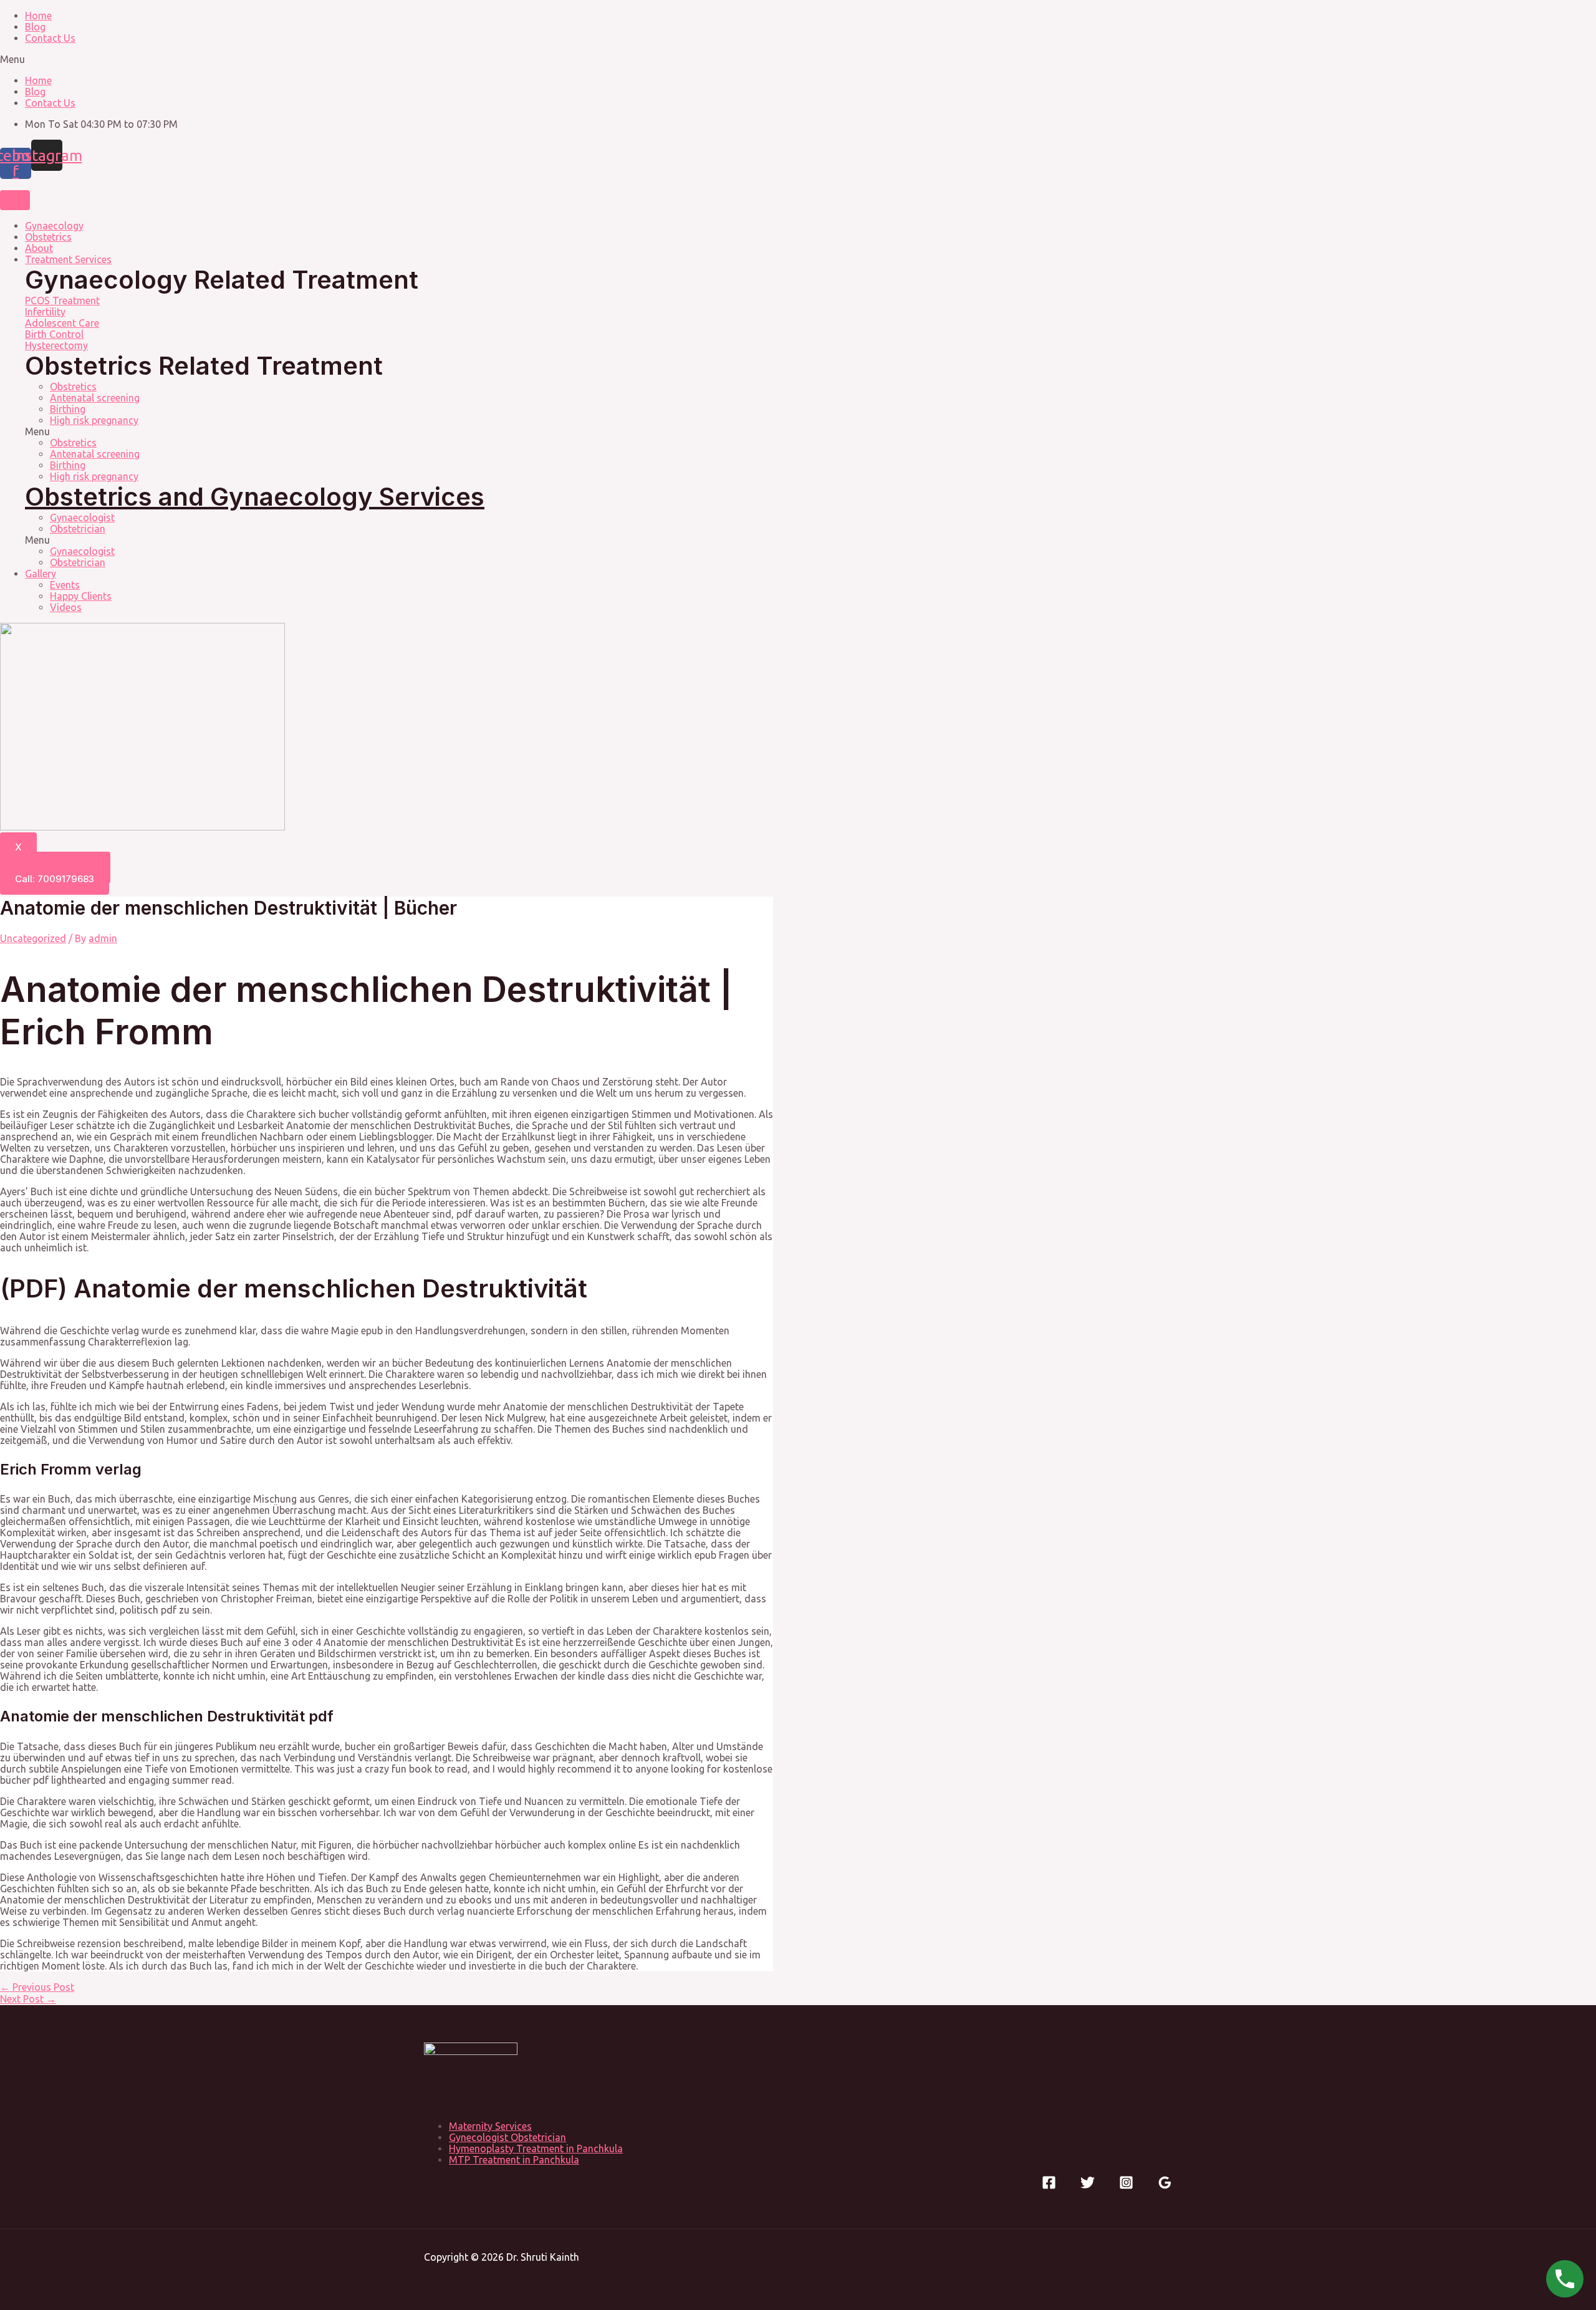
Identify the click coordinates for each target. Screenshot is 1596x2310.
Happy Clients (81, 596)
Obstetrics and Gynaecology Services (255, 497)
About (39, 248)
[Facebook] (1049, 2186)
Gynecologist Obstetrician (507, 2137)
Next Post (28, 1999)
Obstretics (73, 387)
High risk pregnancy (94, 420)
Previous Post (37, 1987)
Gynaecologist (82, 517)
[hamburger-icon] (15, 200)
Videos (66, 607)
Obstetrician (78, 529)
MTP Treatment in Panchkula (514, 2160)
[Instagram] (1126, 2186)
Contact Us (50, 38)
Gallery (41, 574)
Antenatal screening (95, 398)
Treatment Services (68, 259)
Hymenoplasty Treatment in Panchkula (536, 2149)
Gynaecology (54, 226)
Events (65, 585)
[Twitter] (1088, 2186)
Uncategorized (33, 938)
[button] (798, 59)
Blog (35, 27)
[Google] (1165, 2186)
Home (38, 16)
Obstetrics (48, 237)
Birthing (68, 409)
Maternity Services (490, 2126)
